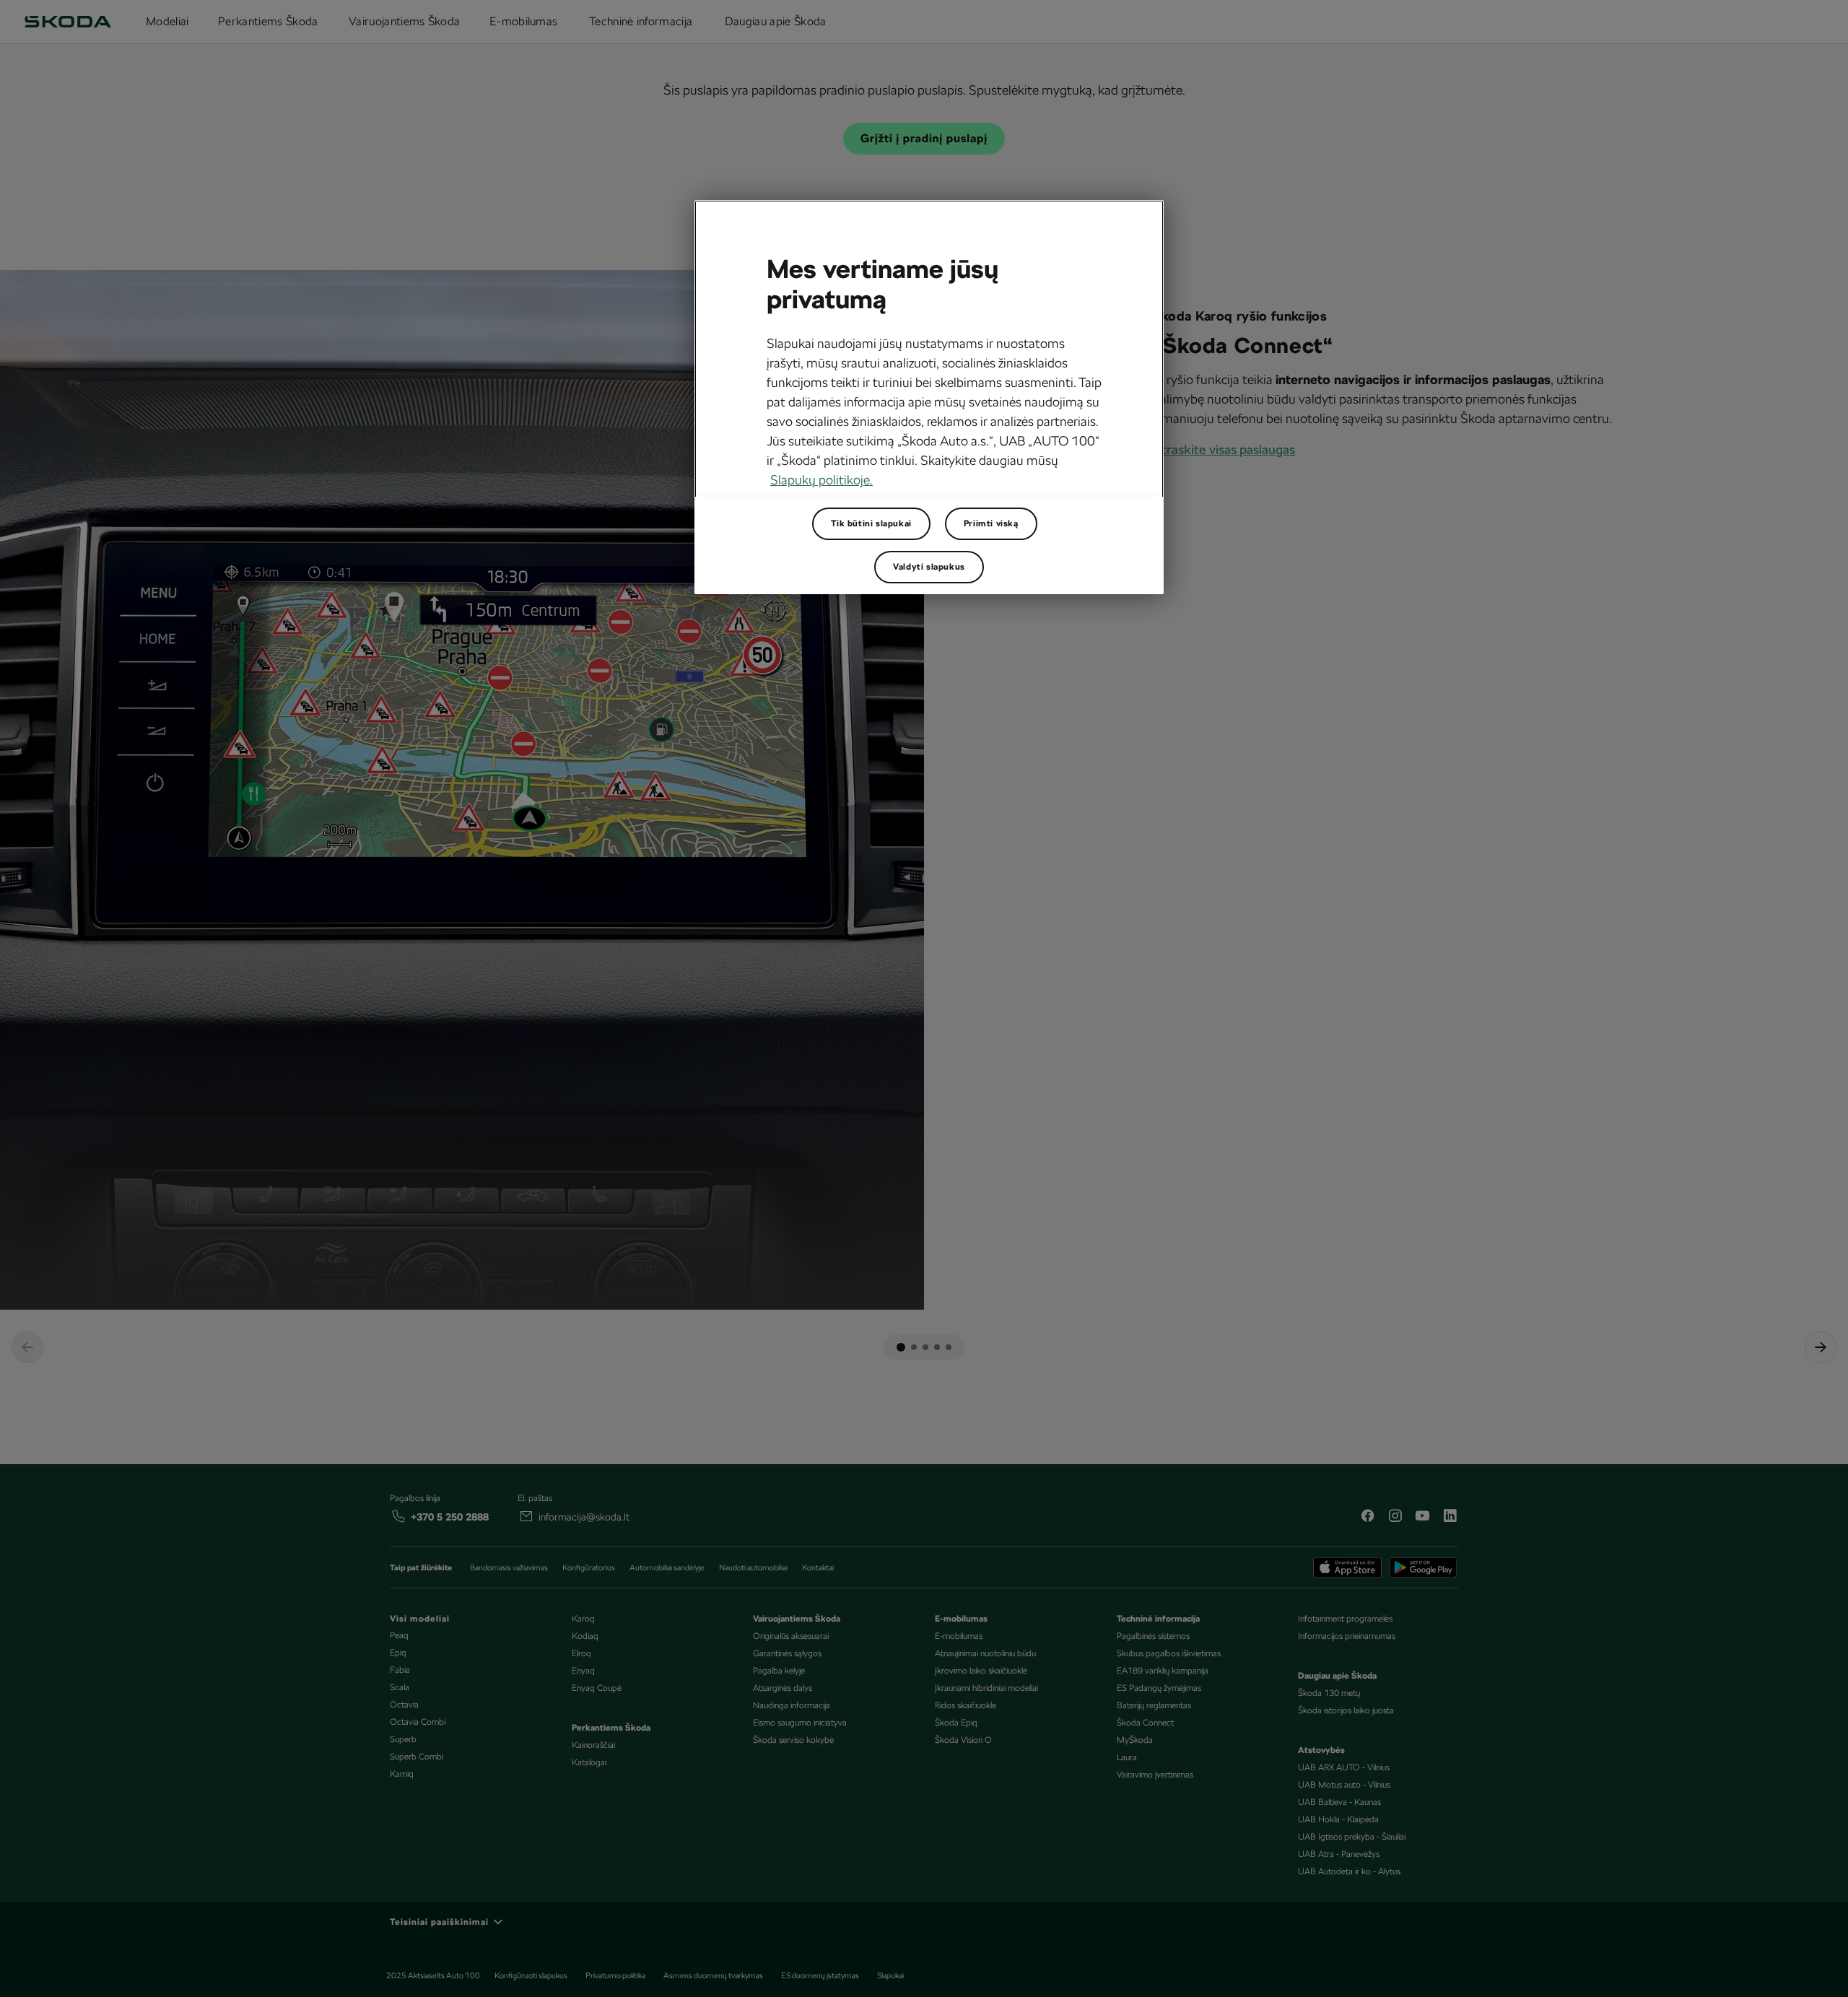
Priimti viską (991, 523)
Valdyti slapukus (929, 567)
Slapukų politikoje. (821, 480)
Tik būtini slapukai (871, 523)
